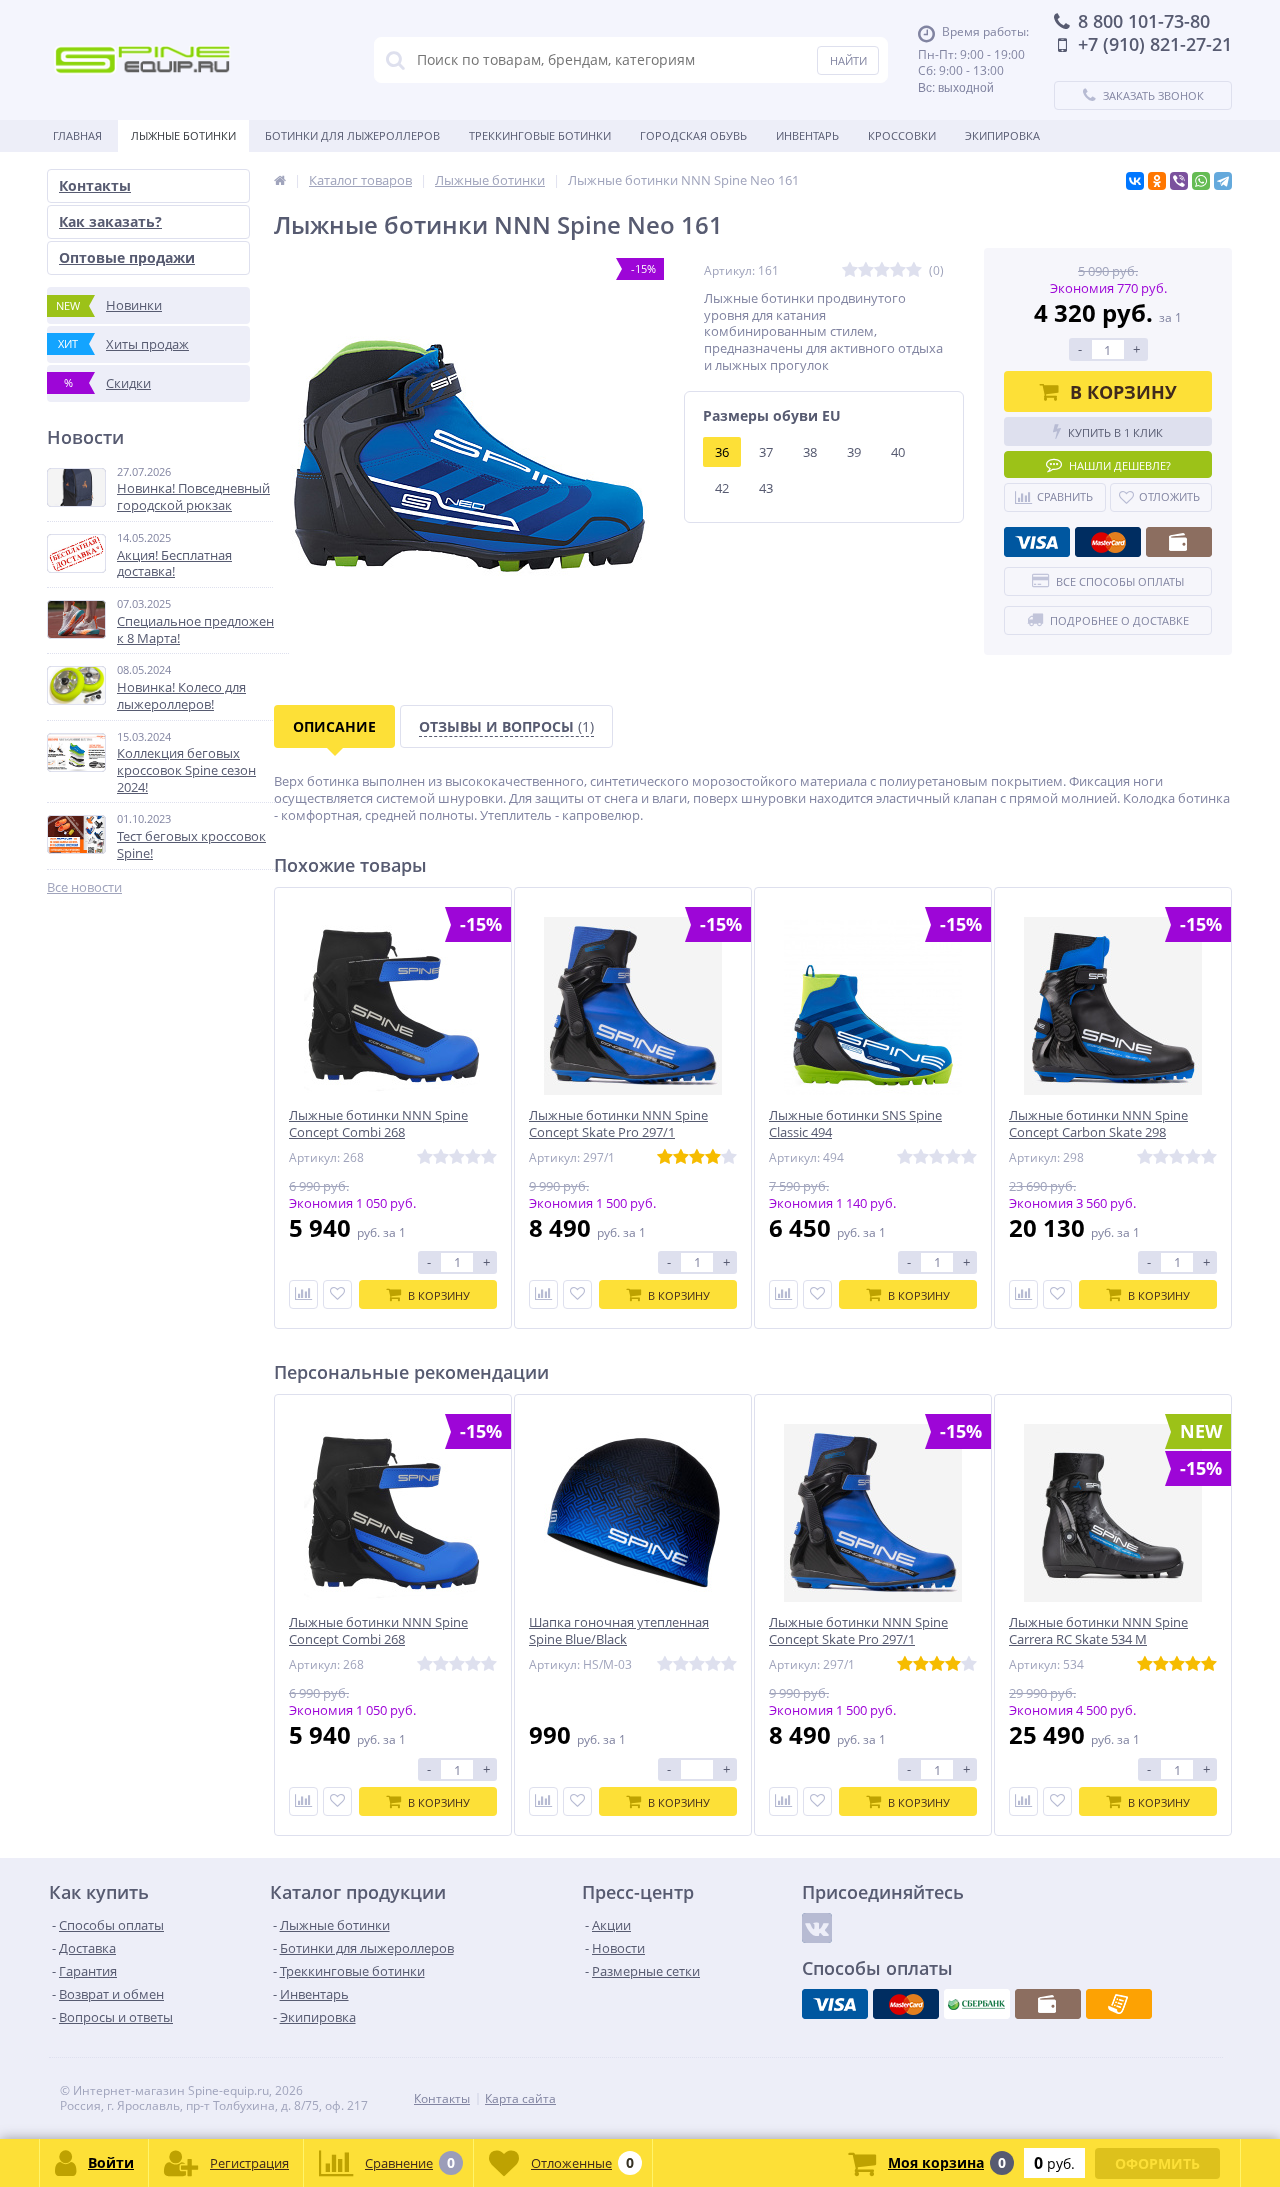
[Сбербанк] (977, 2004)
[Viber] (1179, 181)
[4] (898, 270)
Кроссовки (902, 135)
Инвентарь (807, 135)
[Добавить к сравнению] (303, 1294)
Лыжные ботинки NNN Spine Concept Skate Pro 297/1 (618, 1124)
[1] (850, 270)
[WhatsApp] (1201, 181)
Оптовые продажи (127, 257)
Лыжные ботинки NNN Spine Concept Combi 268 (378, 1124)
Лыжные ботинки (183, 135)
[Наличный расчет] (1179, 542)
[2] (866, 270)
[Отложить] (337, 1294)
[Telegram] (1223, 181)
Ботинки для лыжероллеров (352, 135)
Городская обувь (693, 135)
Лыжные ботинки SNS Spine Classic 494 (855, 1124)
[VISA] (1037, 542)
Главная (77, 135)
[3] (882, 270)
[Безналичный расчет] (1119, 2004)
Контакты (95, 185)
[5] (914, 270)
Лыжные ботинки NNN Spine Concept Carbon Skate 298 (1098, 1124)
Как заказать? (110, 221)
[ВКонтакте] (1135, 181)
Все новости (84, 887)
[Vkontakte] (817, 1928)
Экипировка (1002, 135)
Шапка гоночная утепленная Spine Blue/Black (619, 1631)
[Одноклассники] (1157, 181)
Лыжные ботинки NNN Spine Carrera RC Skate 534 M (1098, 1631)
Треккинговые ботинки (540, 135)
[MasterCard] (1108, 542)
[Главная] (280, 180)
